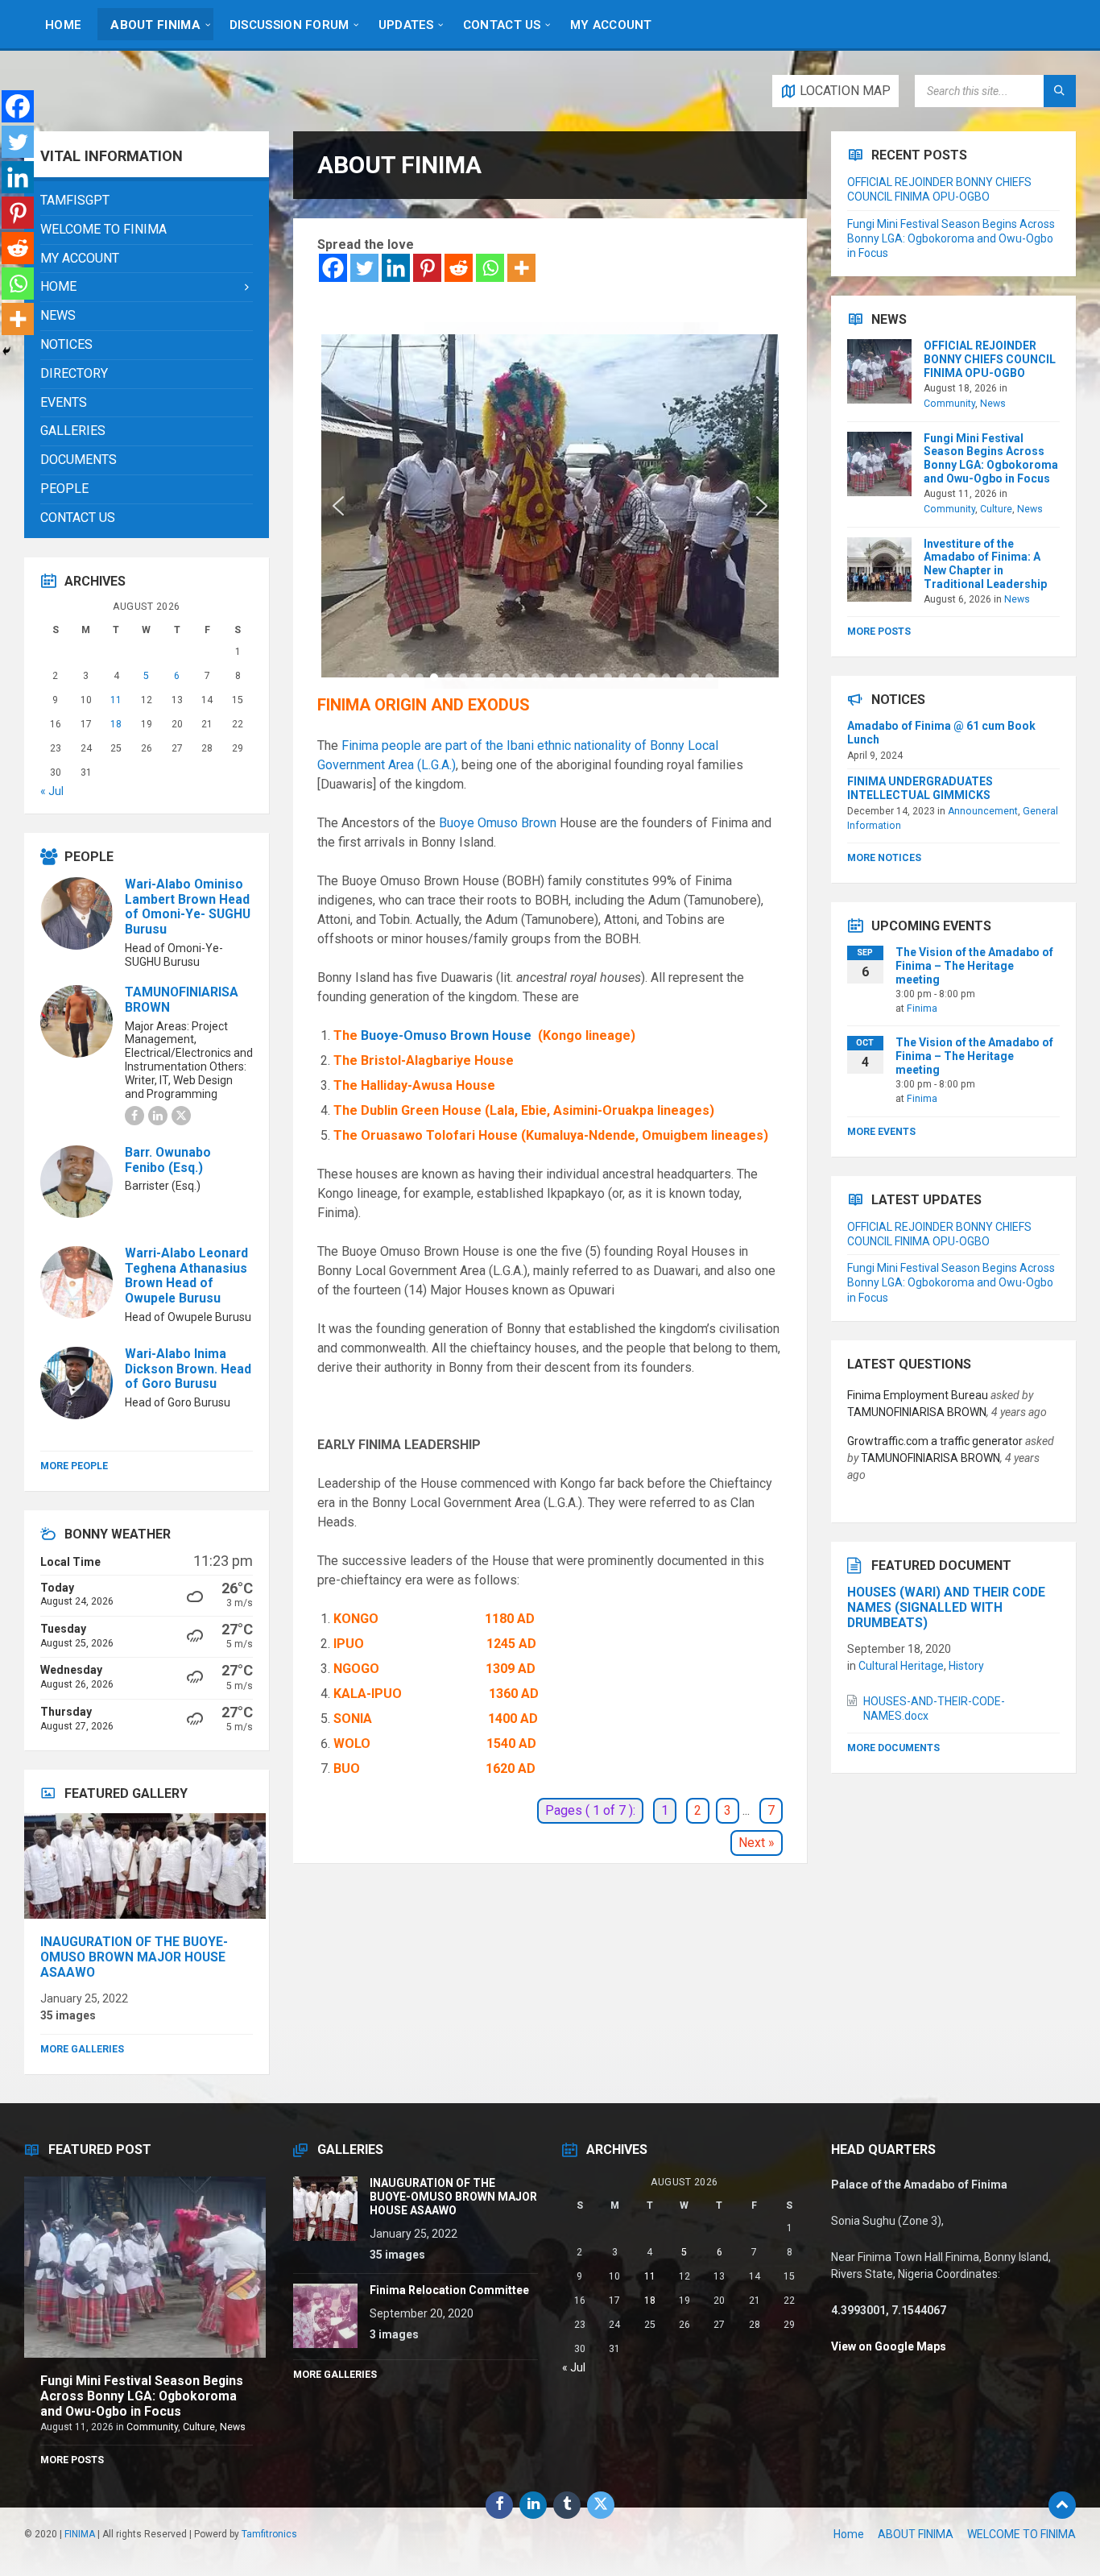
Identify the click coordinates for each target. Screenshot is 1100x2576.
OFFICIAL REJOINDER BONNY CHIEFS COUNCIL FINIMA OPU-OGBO (990, 359)
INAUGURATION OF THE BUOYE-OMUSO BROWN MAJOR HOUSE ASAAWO (134, 1957)
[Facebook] (333, 268)
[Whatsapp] (490, 268)
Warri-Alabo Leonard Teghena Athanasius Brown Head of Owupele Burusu (186, 1276)
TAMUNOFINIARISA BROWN (182, 1000)
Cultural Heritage (901, 1666)
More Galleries (82, 2049)
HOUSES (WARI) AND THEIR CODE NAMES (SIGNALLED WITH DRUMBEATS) (946, 1607)
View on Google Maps (889, 2346)
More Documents (893, 1748)
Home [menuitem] (849, 2534)
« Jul (52, 791)
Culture (996, 509)
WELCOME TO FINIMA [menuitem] (1021, 2534)
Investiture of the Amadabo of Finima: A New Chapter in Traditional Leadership (985, 564)
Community (949, 404)
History (966, 1666)
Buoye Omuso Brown (498, 823)
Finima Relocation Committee (449, 2290)
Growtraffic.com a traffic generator (935, 1441)
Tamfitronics (269, 2534)
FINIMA (80, 2534)
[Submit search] (1060, 91)
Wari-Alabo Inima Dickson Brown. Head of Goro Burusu (188, 1369)
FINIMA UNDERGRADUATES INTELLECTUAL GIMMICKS (920, 788)
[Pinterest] (427, 268)
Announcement (983, 811)
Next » (757, 1843)
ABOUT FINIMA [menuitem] (916, 2534)
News (993, 404)
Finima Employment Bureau (918, 1395)
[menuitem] (63, 24)
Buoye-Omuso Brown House (448, 1035)
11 (116, 700)
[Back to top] (1062, 2505)
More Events (881, 1132)
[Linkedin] (396, 268)
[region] (550, 505)
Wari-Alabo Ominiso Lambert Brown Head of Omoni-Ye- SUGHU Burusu (188, 907)
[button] (338, 506)
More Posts (879, 632)
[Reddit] (459, 268)
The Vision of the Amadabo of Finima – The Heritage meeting (974, 966)
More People (74, 1466)
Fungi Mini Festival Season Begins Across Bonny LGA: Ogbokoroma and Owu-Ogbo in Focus (951, 238)
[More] (521, 268)
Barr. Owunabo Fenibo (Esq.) (168, 1160)
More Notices (884, 858)
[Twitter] (364, 268)
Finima (922, 1008)
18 (116, 724)
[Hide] (6, 351)
